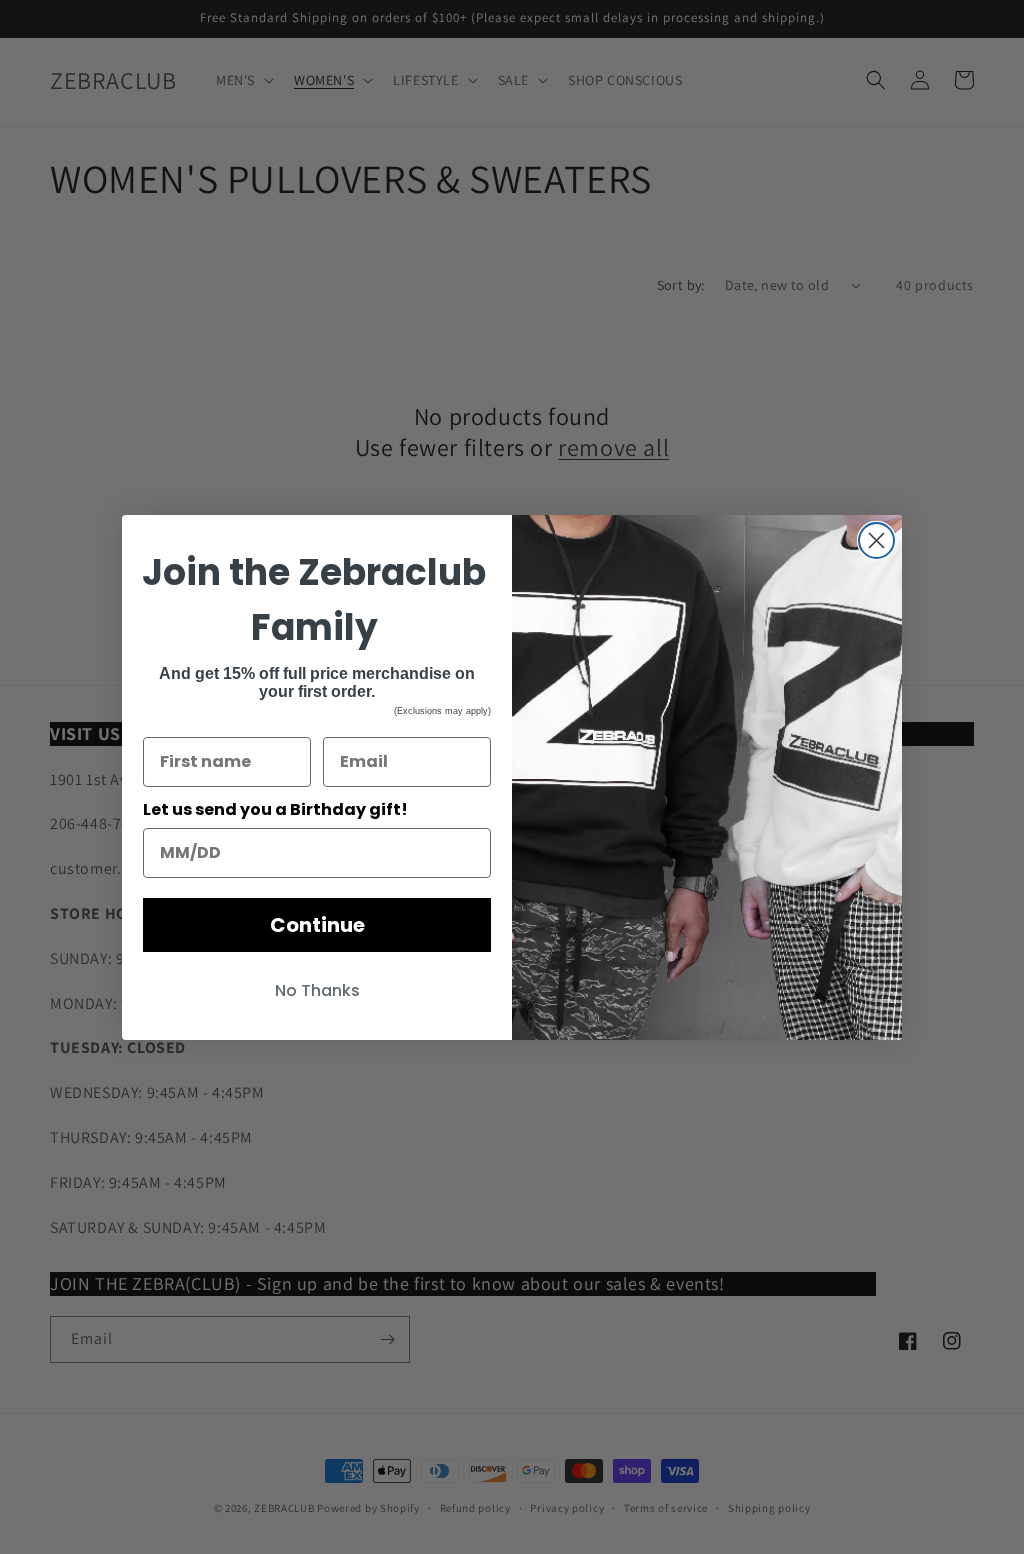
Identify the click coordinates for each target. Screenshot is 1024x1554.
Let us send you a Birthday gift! (275, 809)
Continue (317, 925)
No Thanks (317, 990)
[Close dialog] (876, 540)
